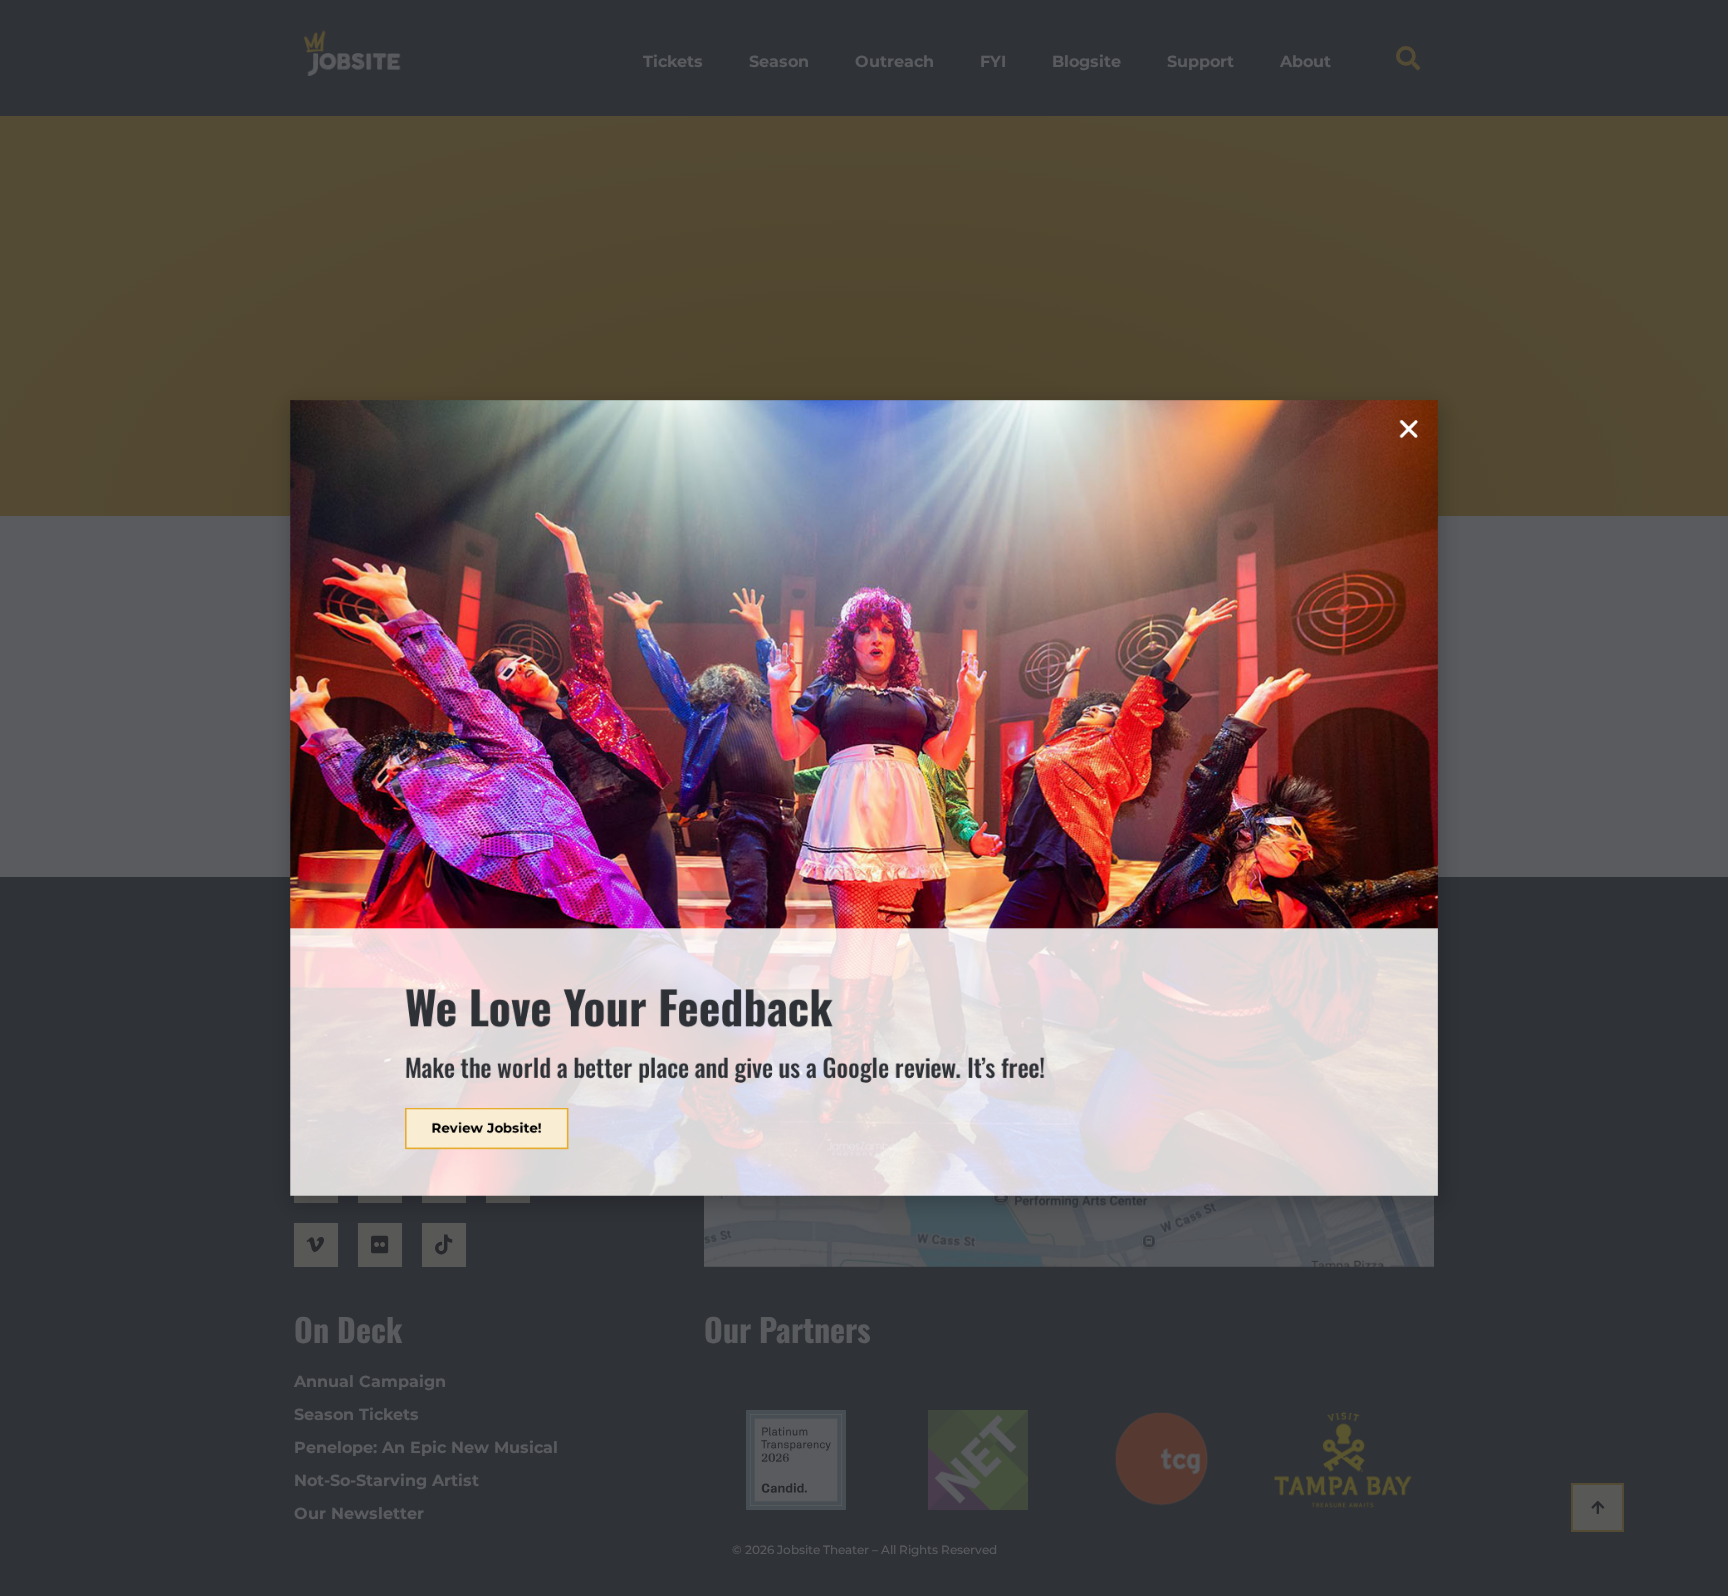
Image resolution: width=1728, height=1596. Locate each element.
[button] (1520, 354)
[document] (864, 798)
